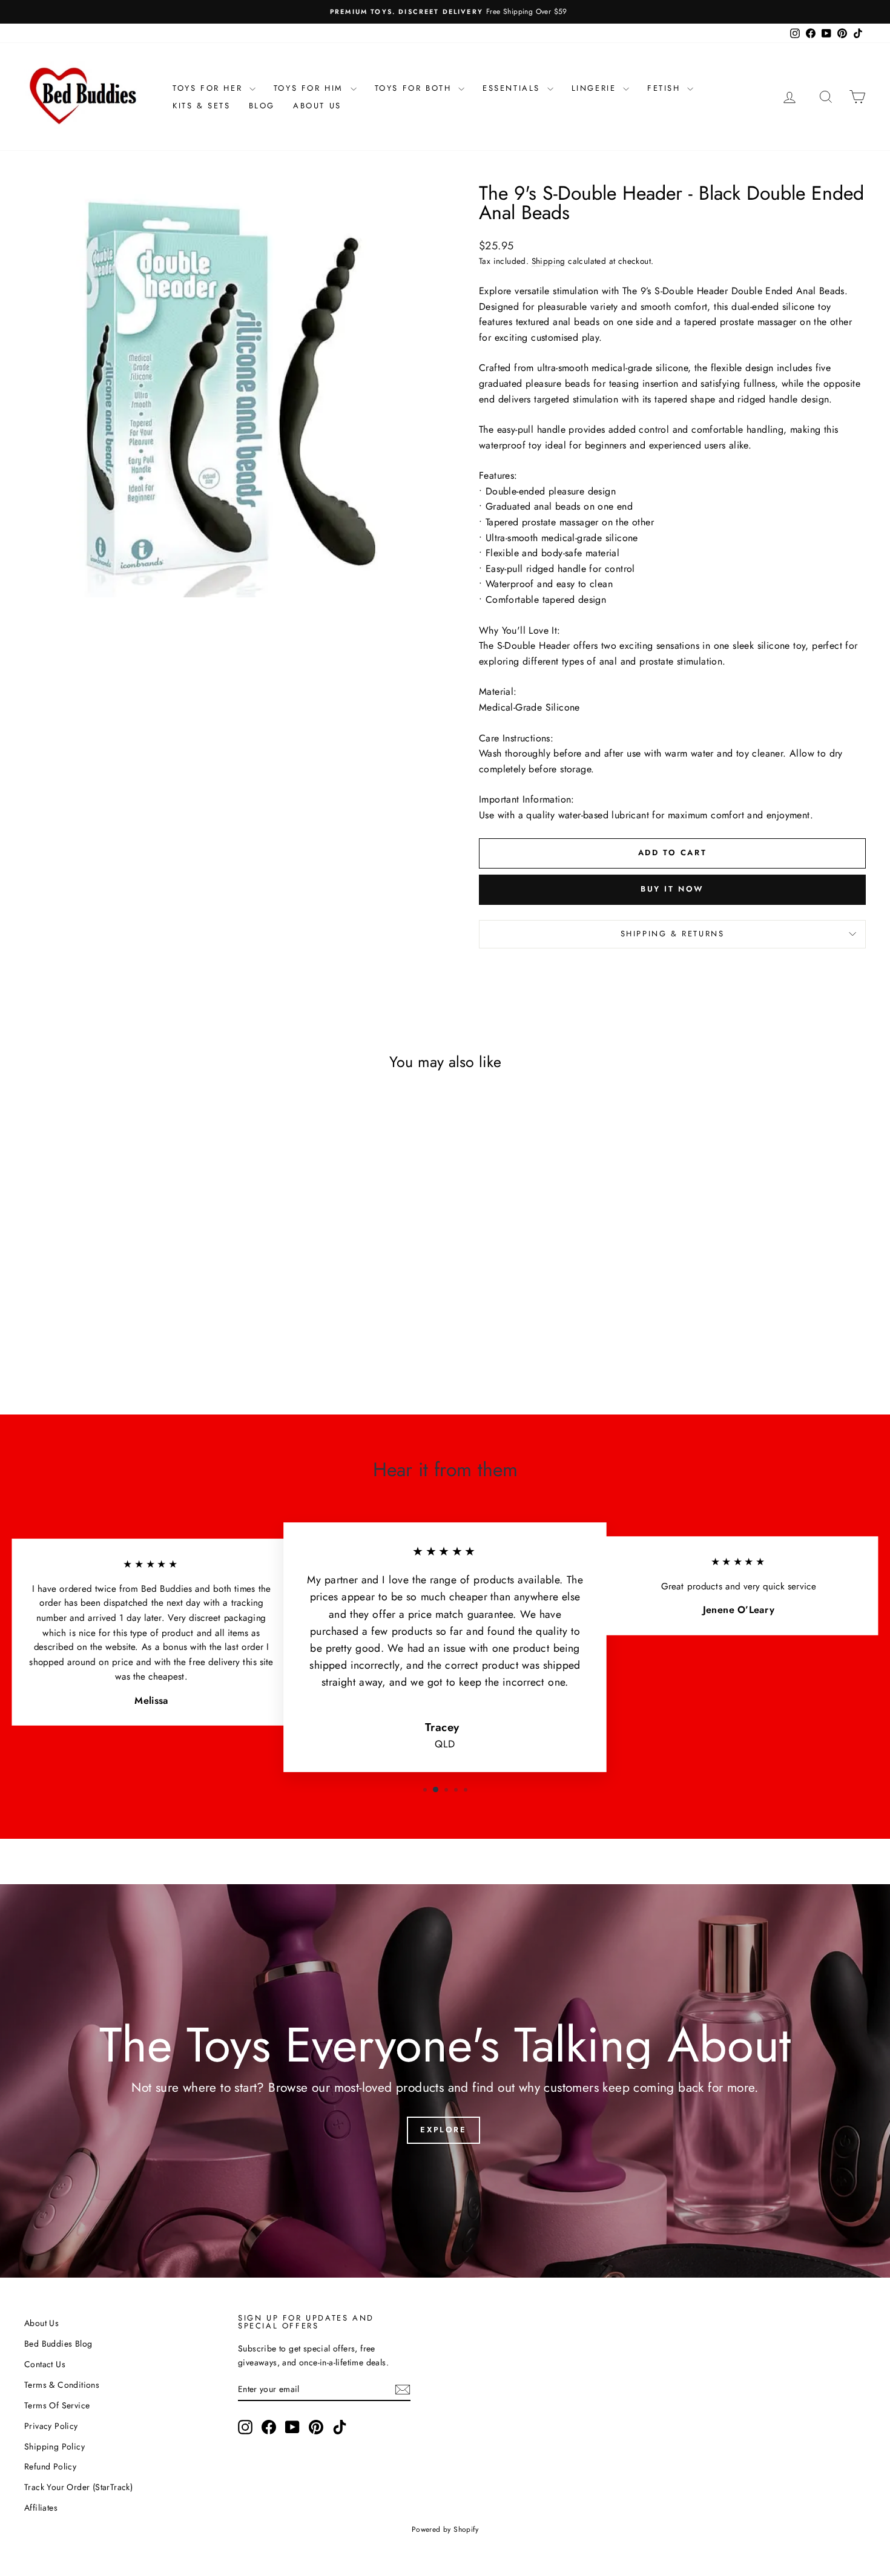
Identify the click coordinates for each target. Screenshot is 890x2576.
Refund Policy (50, 2466)
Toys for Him (311, 88)
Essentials (513, 88)
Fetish (666, 88)
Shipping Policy (54, 2446)
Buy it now (672, 889)
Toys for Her (209, 88)
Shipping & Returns (673, 934)
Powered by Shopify (445, 2529)
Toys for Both (415, 88)
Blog (262, 106)
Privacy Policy (51, 2426)
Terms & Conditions (62, 2385)
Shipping (549, 261)
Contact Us (45, 2364)
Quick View (124, 1287)
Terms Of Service (57, 2405)
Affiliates (41, 2508)
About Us (317, 106)
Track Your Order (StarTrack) (78, 2487)
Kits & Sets (202, 106)
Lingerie (596, 88)
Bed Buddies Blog (58, 2344)
